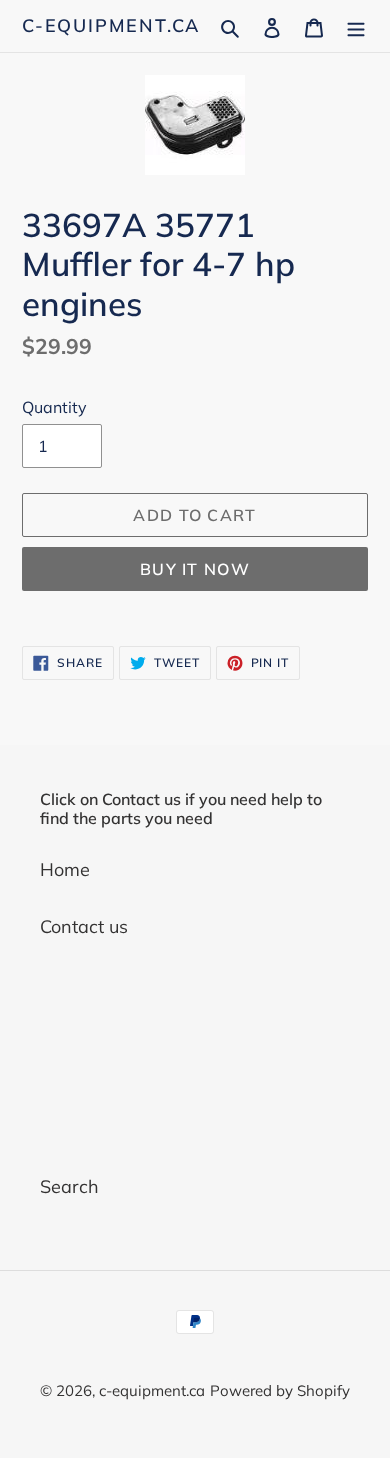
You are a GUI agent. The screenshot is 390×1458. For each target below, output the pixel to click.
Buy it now (195, 569)
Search (69, 1186)
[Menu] (356, 25)
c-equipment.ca (111, 26)
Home (65, 869)
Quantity (54, 407)
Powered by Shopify (280, 1390)
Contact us (84, 926)
